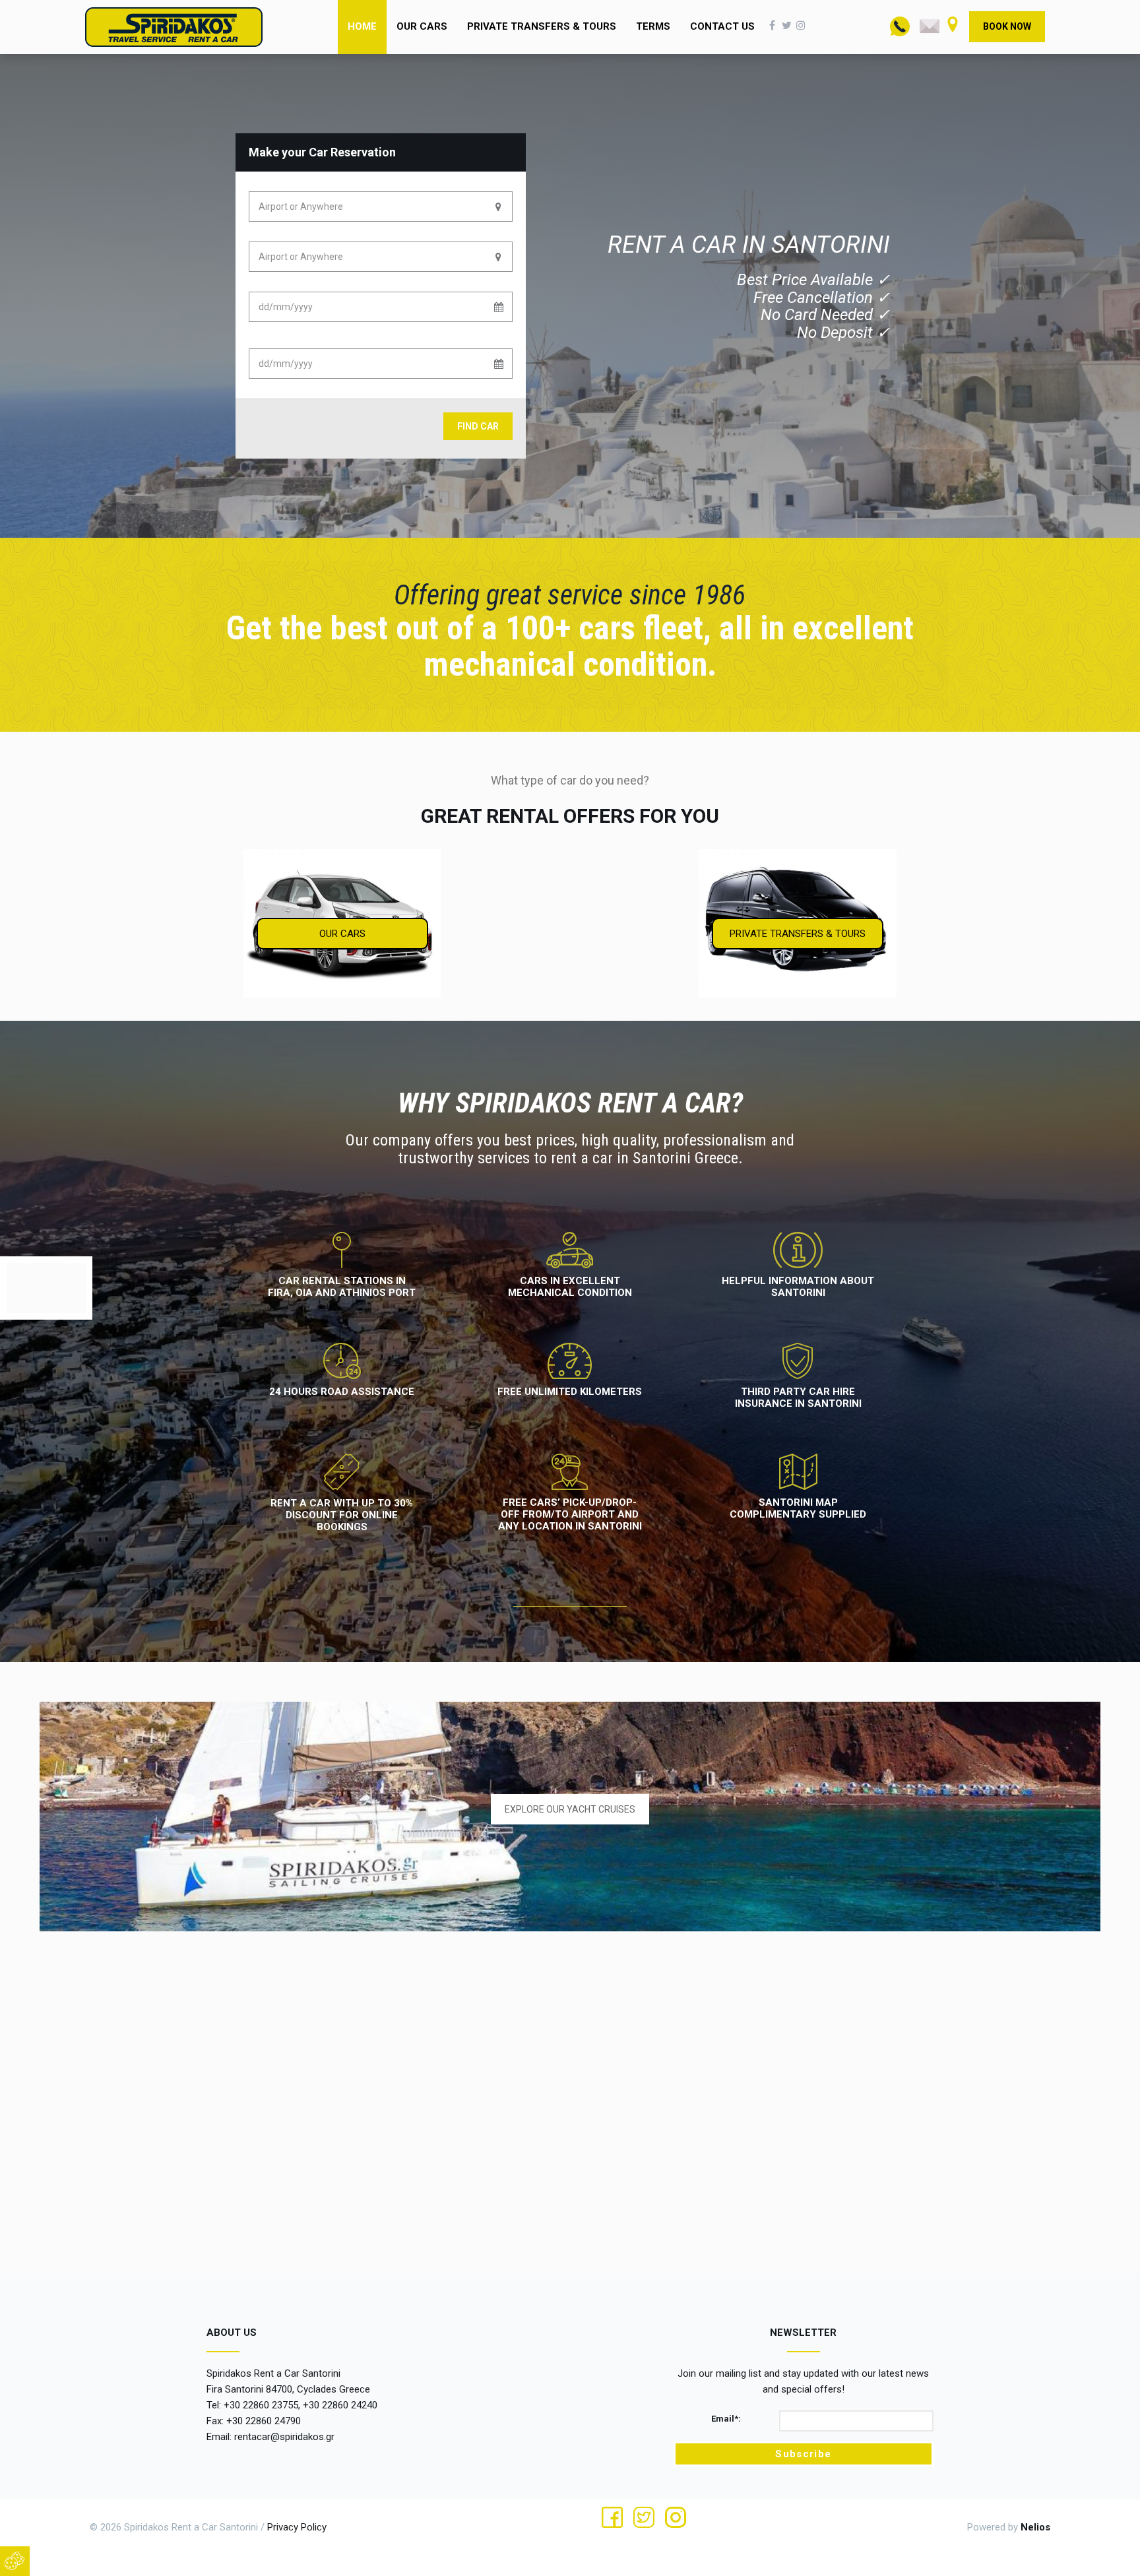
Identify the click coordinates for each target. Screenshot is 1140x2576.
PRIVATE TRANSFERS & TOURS (798, 934)
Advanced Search (297, 429)
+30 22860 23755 (261, 2405)
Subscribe (803, 2454)
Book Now (1007, 26)
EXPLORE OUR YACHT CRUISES (570, 1809)
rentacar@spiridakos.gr (284, 2437)
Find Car (478, 426)
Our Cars (422, 26)
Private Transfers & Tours (542, 26)
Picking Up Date (280, 310)
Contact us (722, 26)
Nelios (1035, 2527)
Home (362, 26)
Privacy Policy (297, 2527)
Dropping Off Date (285, 367)
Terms (653, 26)
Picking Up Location (288, 210)
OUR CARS (342, 934)
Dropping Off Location (293, 260)
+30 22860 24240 (340, 2405)
